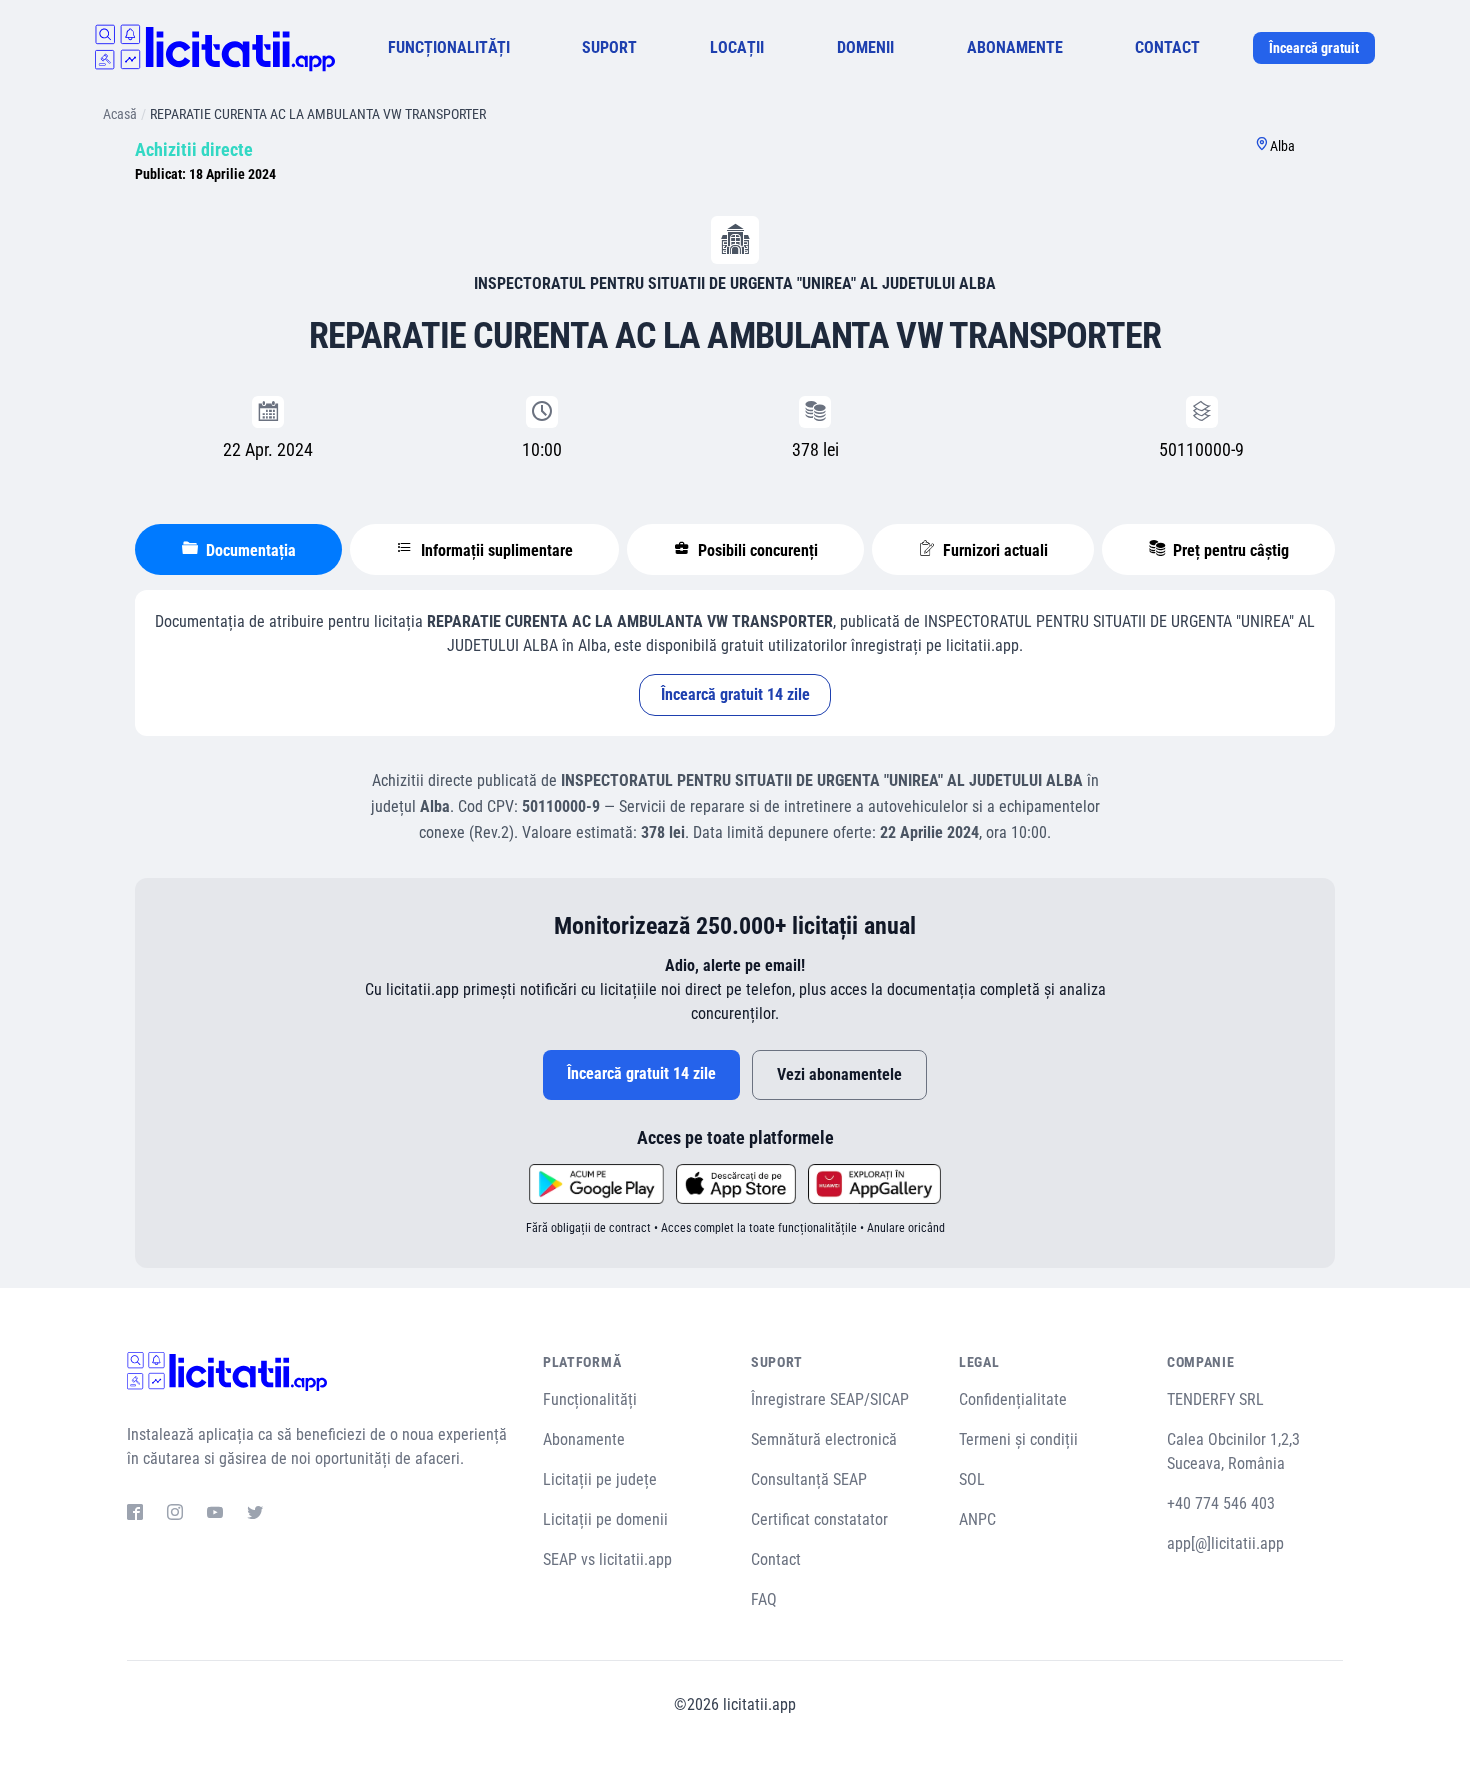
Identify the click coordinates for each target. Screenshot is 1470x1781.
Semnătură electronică (824, 1439)
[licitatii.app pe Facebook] (135, 1515)
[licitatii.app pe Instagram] (175, 1515)
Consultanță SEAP (809, 1479)
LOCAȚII (737, 47)
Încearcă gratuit (1314, 48)
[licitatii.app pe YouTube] (215, 1515)
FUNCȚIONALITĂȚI (449, 47)
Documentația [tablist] (249, 550)
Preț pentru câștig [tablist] (1229, 550)
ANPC (977, 1519)
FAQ (764, 1599)
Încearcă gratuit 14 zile (735, 694)
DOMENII (865, 47)
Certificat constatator (819, 1519)
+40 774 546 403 (1221, 1503)
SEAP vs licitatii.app (607, 1559)
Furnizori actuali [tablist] (993, 550)
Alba (1282, 146)
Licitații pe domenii (605, 1519)
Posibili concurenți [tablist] (756, 550)
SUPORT (609, 47)
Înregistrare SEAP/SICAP (830, 1399)
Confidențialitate (1013, 1399)
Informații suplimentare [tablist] (495, 550)
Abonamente (584, 1439)
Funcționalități (590, 1399)
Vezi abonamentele (839, 1074)
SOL (972, 1479)
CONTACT (1167, 47)
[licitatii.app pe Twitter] (255, 1515)
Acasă (120, 114)
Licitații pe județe (600, 1479)
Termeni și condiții (1018, 1439)
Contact (776, 1559)
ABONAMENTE (1015, 47)
